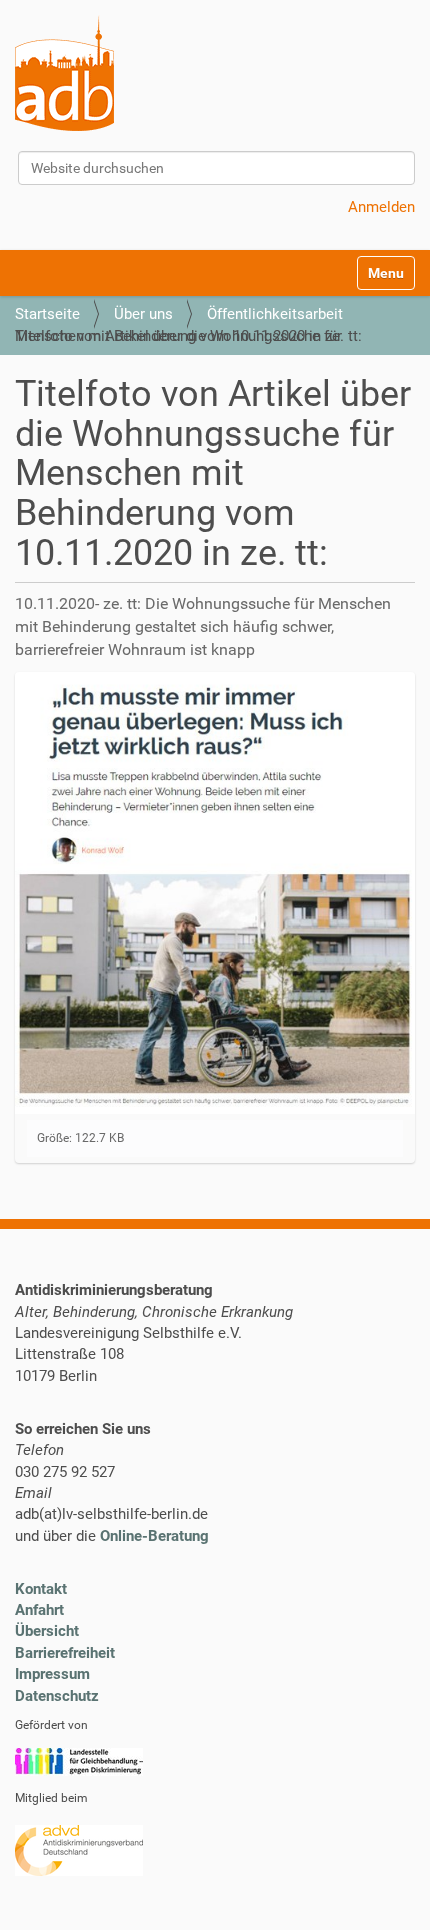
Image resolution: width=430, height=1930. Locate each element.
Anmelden (381, 207)
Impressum (52, 1674)
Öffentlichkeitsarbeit (275, 314)
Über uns (143, 314)
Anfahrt (39, 1610)
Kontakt (41, 1589)
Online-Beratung (154, 1536)
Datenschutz (57, 1696)
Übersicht (47, 1631)
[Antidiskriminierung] (64, 73)
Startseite (47, 314)
